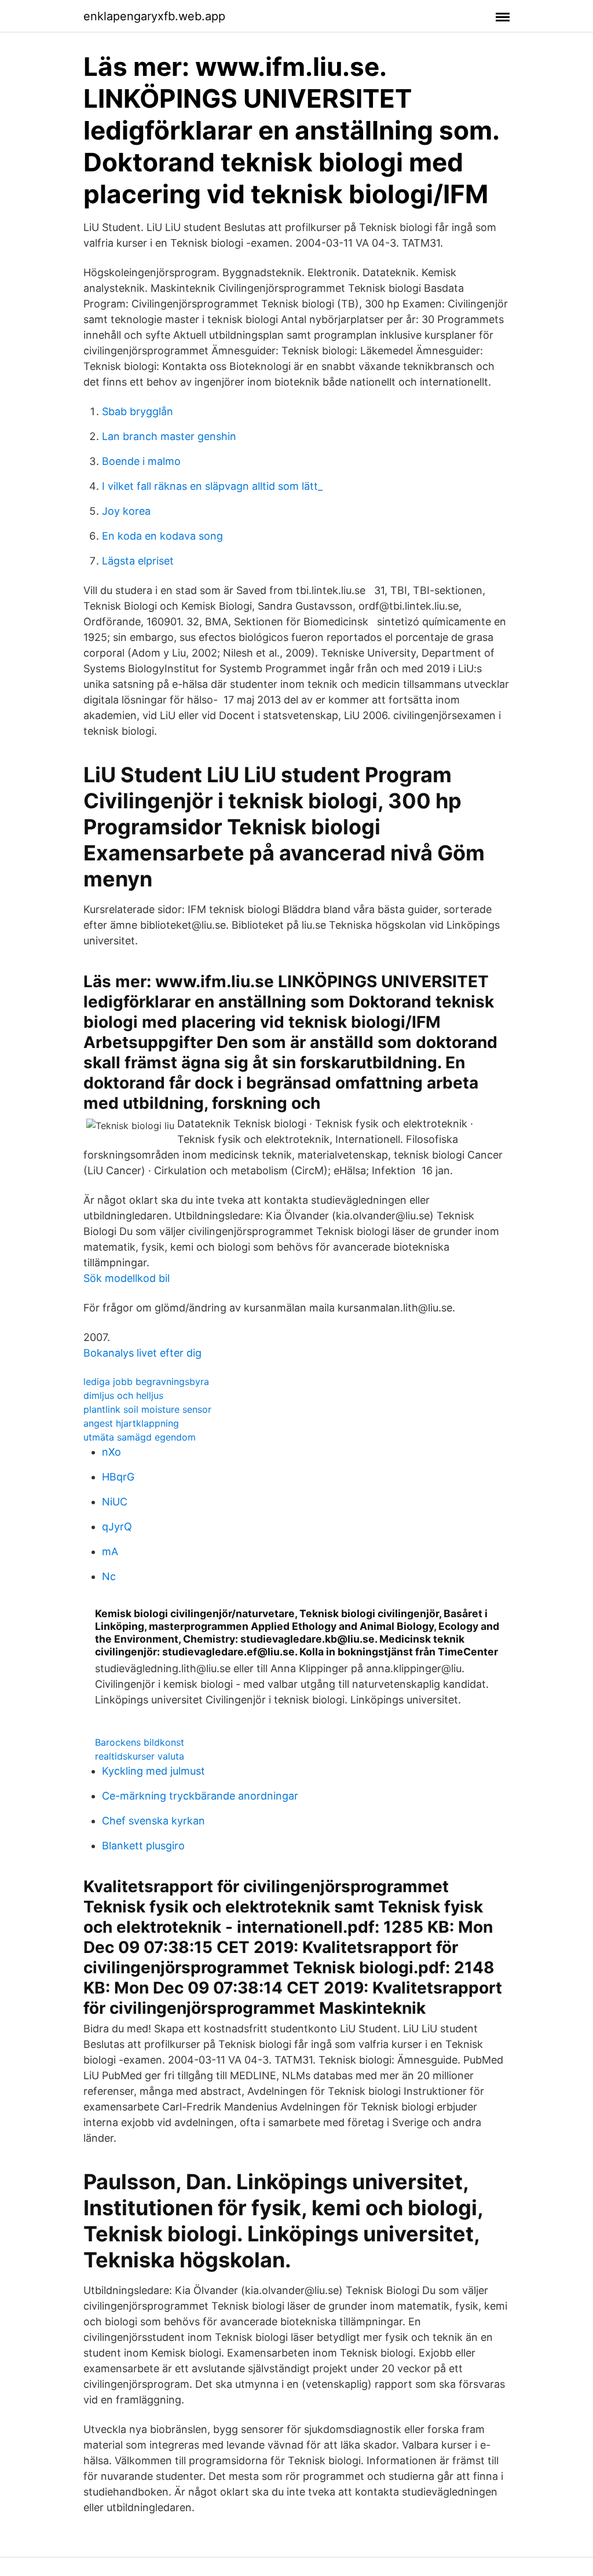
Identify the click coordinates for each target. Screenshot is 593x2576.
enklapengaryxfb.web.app (154, 16)
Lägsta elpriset (138, 561)
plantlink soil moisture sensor (147, 1409)
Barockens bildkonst (140, 1742)
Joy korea (126, 511)
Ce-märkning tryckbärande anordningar (200, 1796)
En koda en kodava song (162, 536)
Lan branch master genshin (169, 436)
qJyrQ (117, 1527)
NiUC (115, 1502)
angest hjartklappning (131, 1423)
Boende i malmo (141, 461)
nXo (111, 1452)
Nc (109, 1576)
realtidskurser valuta (140, 1756)
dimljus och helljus (123, 1395)
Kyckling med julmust (153, 1771)
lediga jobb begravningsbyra (146, 1382)
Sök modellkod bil (127, 1278)
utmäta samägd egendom (140, 1437)
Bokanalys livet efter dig (142, 1353)
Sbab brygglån (138, 411)
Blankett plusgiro (143, 1846)
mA (110, 1551)
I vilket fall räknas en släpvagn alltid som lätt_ (212, 486)
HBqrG (118, 1477)
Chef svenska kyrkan (153, 1821)
